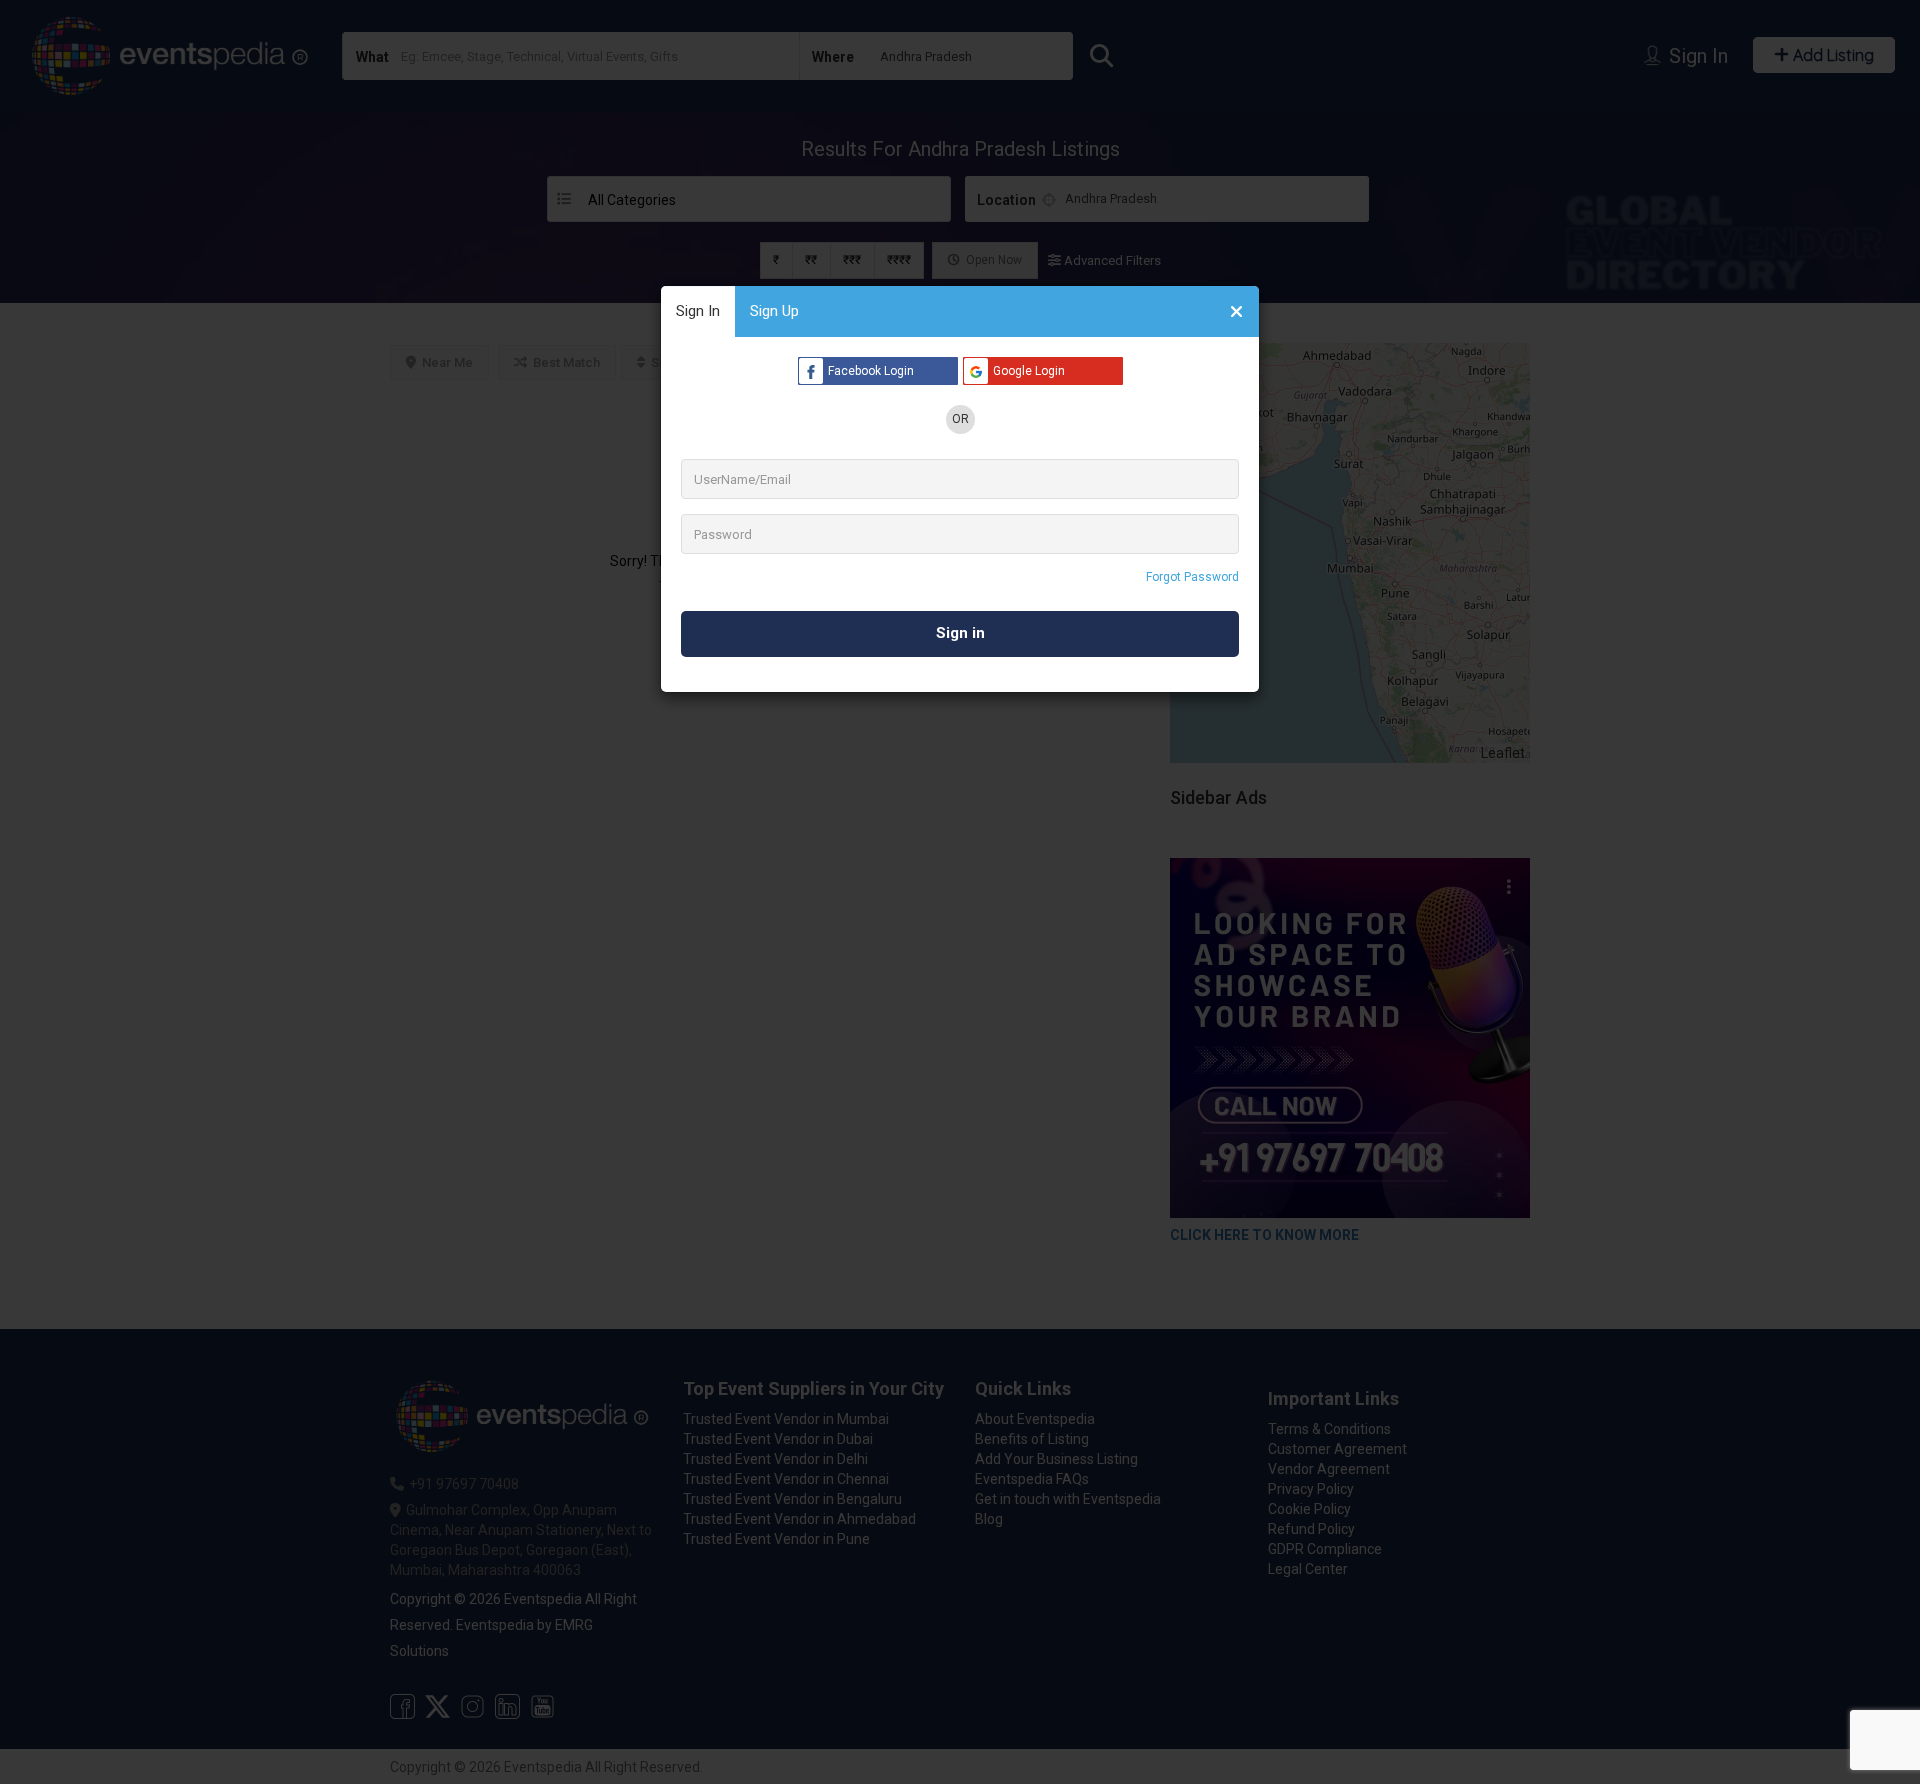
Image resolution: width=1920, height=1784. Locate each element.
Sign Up (774, 311)
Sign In (698, 311)
